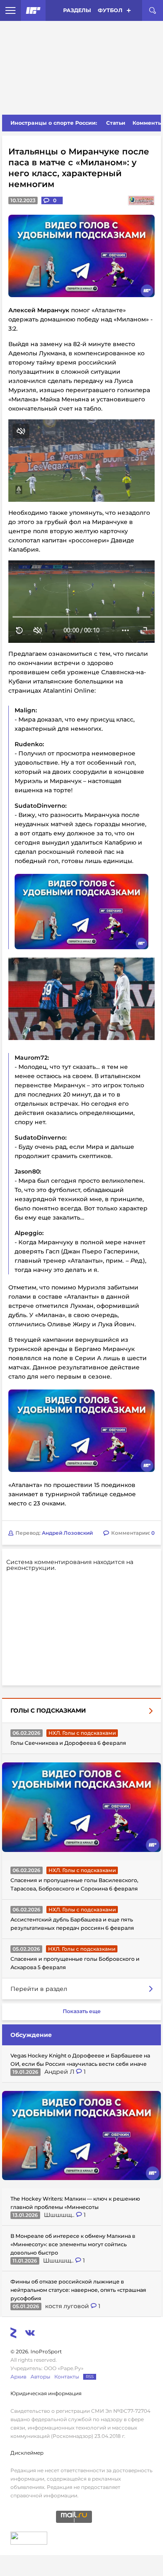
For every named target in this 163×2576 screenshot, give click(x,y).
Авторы (40, 2377)
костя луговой (68, 2306)
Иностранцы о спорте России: (54, 123)
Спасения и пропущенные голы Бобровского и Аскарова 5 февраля (75, 1963)
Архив (18, 2377)
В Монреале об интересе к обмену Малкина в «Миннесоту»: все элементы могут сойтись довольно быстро (73, 2244)
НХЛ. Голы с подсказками (82, 1733)
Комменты (148, 123)
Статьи (116, 123)
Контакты (67, 2377)
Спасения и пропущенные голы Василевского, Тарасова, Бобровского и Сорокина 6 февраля (74, 1884)
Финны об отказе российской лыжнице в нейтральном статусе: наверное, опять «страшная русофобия (78, 2290)
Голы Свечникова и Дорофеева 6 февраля (68, 1743)
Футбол (110, 10)
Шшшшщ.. (60, 2215)
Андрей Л (60, 2072)
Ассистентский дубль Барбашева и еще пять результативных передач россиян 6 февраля (72, 1924)
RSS (90, 2377)
